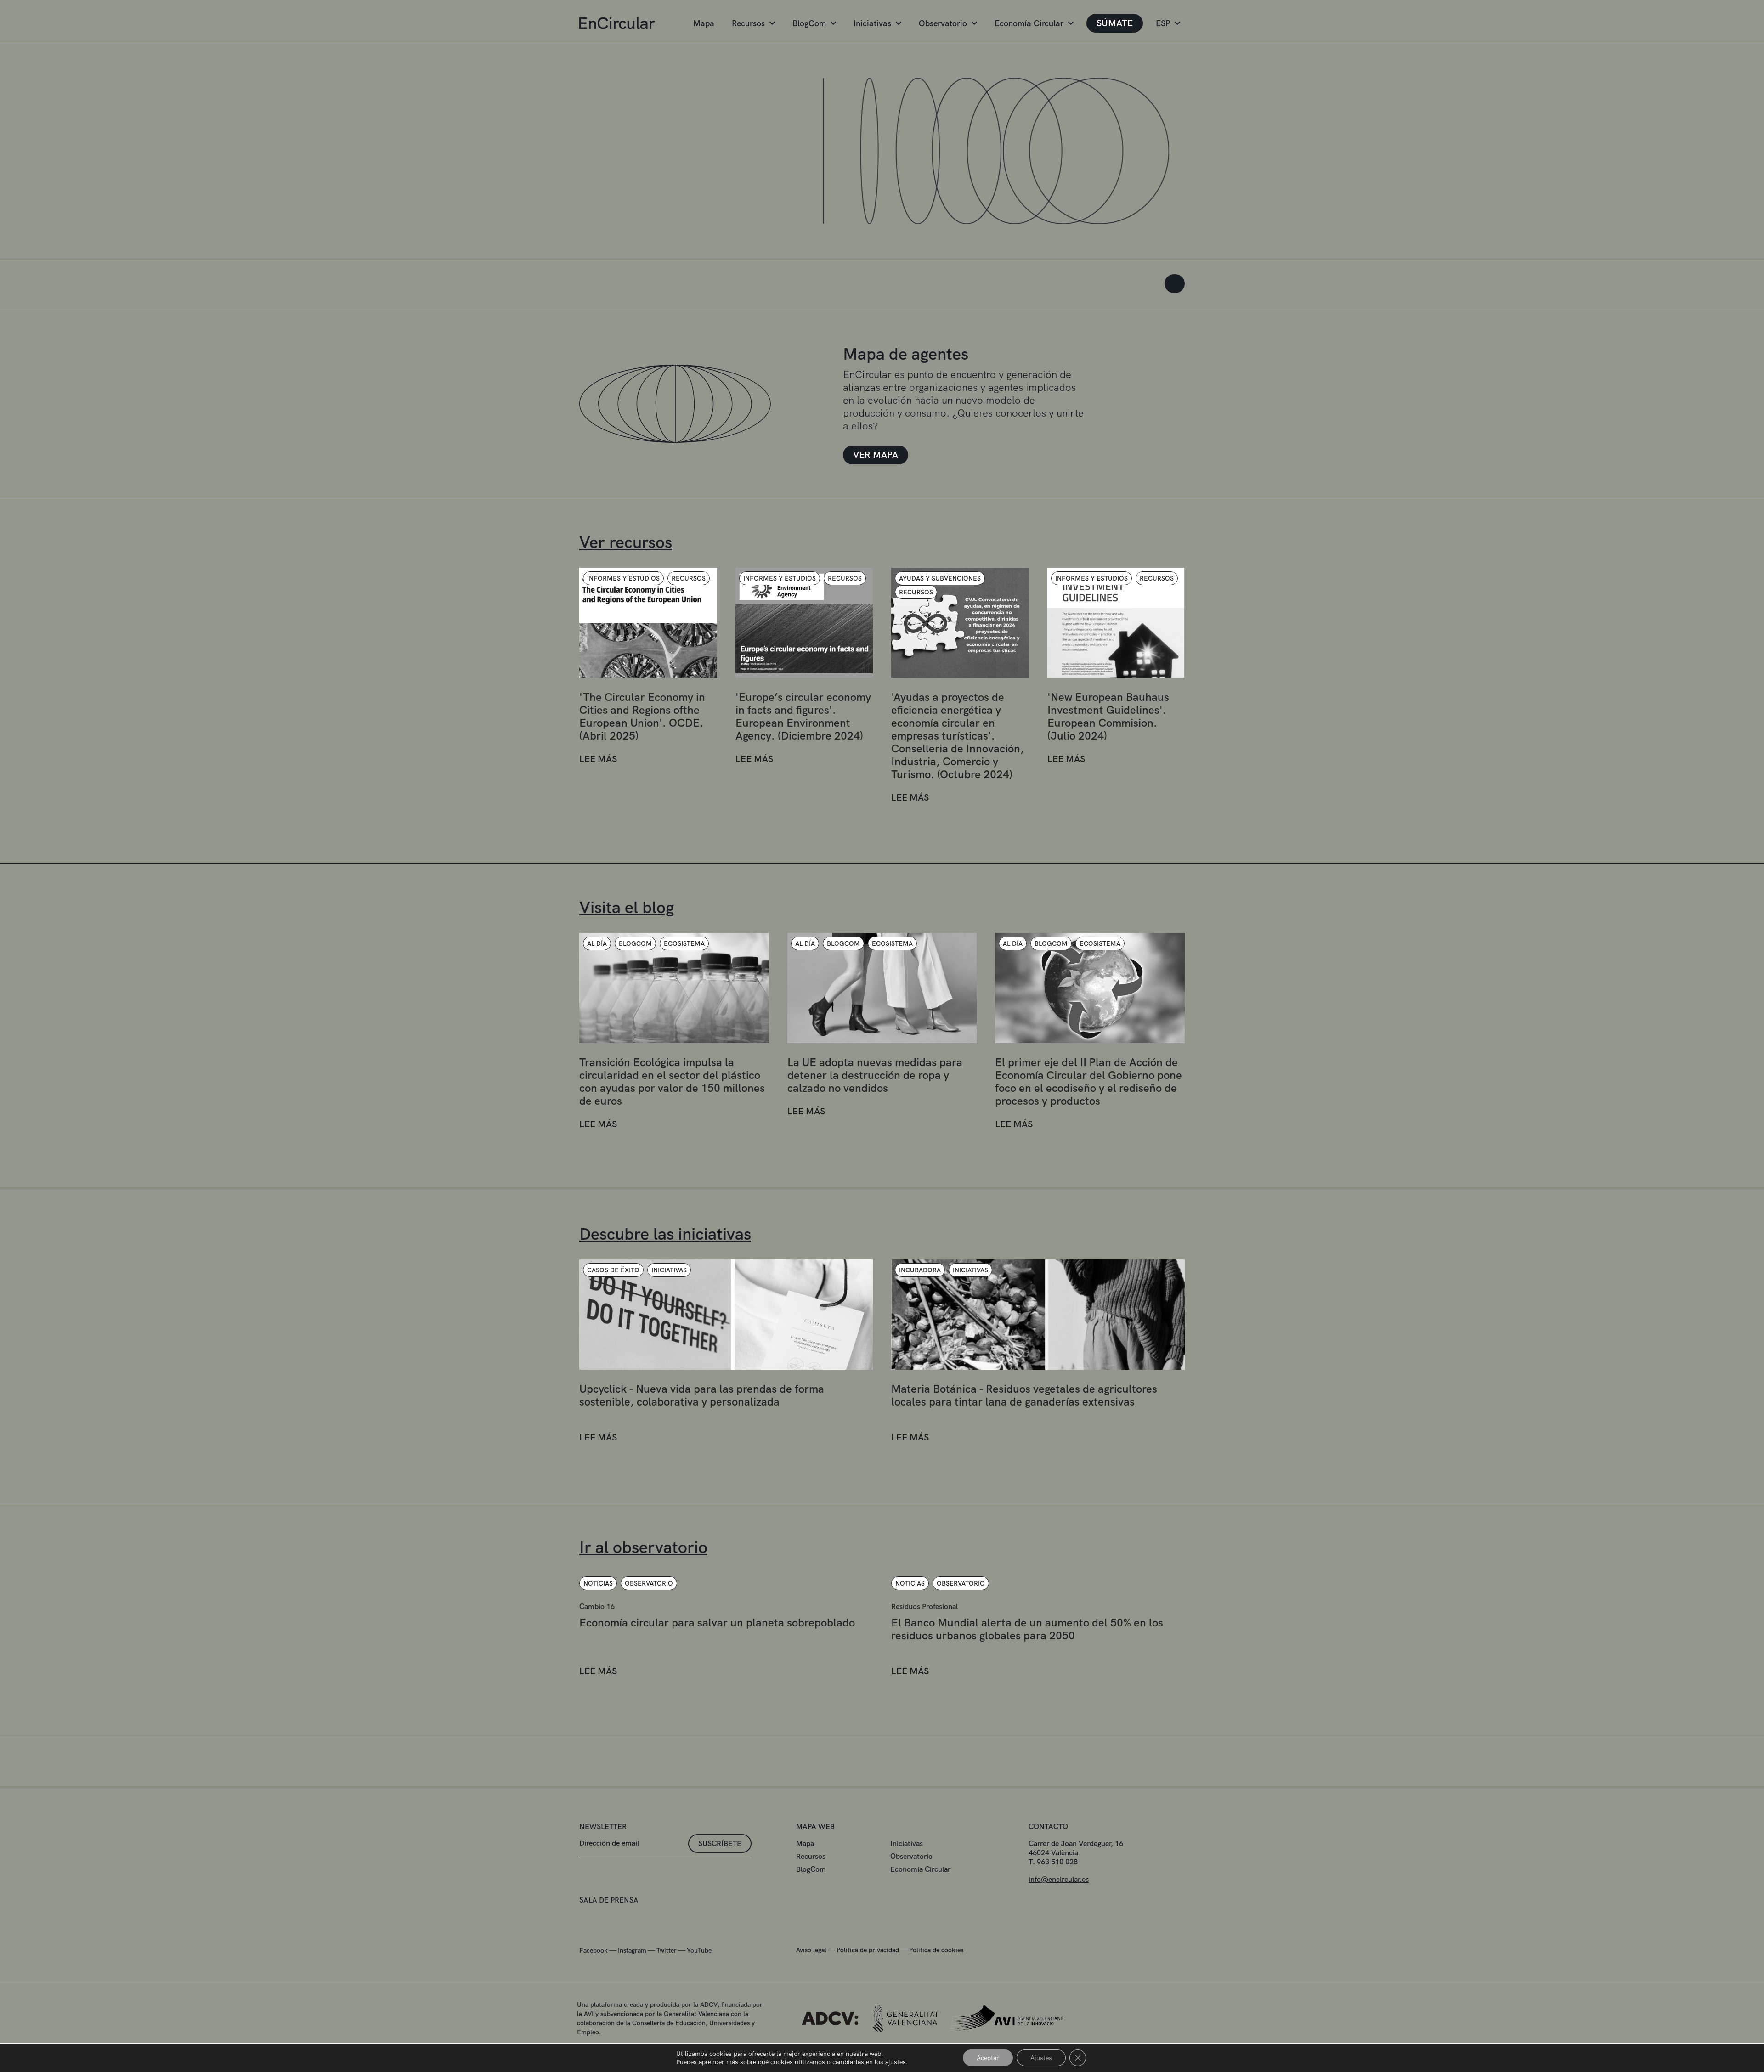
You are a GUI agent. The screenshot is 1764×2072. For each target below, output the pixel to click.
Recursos (748, 23)
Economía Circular (1029, 23)
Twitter (667, 1950)
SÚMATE (1115, 23)
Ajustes (1041, 2058)
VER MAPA (876, 455)
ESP (1163, 23)
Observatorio (943, 23)
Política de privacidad (868, 1950)
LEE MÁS (598, 759)
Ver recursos (626, 542)
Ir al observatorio (643, 1547)
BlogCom (809, 23)
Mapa (704, 23)
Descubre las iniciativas (665, 1234)
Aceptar (988, 2058)
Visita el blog (627, 907)
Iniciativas (872, 23)
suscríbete (720, 1843)
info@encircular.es (1059, 1879)
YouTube (699, 1950)
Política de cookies (936, 1950)
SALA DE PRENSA (609, 1900)
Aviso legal (811, 1950)
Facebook (594, 1950)
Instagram (632, 1950)
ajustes (896, 2062)
